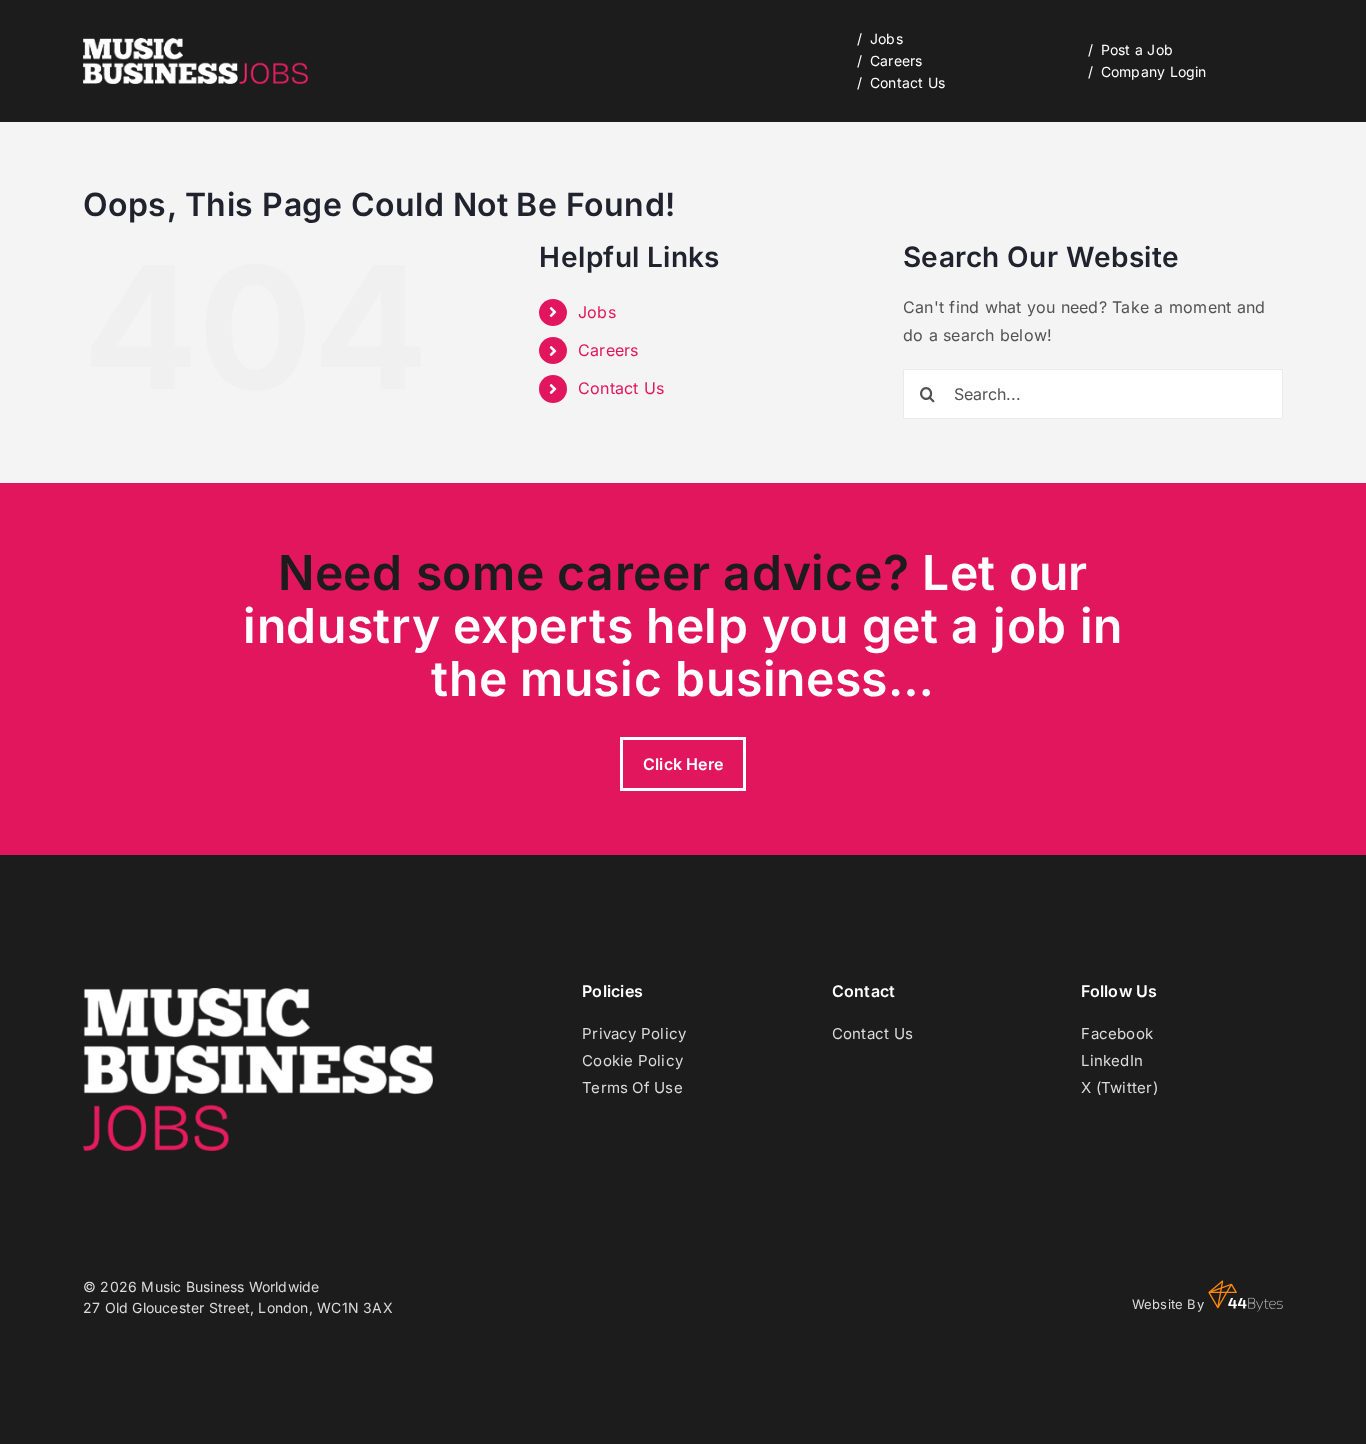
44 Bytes (1245, 1296)
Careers (608, 350)
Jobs (597, 312)
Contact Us (621, 388)
